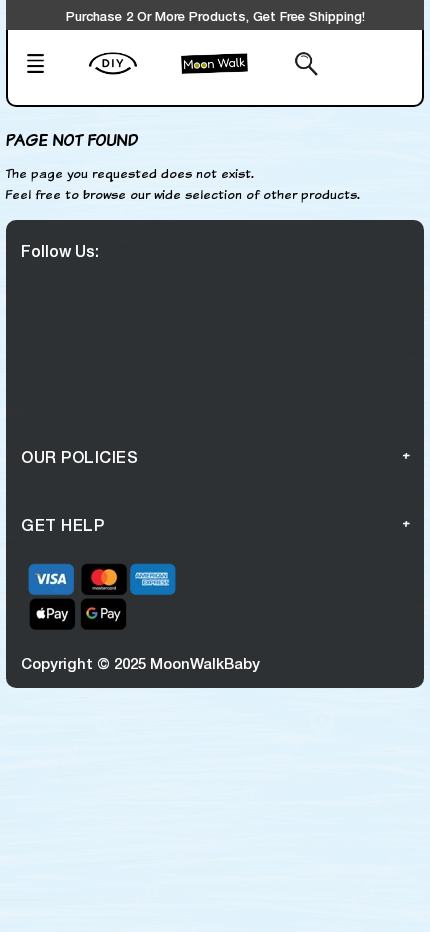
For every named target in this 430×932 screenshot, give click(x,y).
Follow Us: (60, 250)
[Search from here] (293, 66)
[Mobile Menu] (51, 66)
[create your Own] (130, 76)
